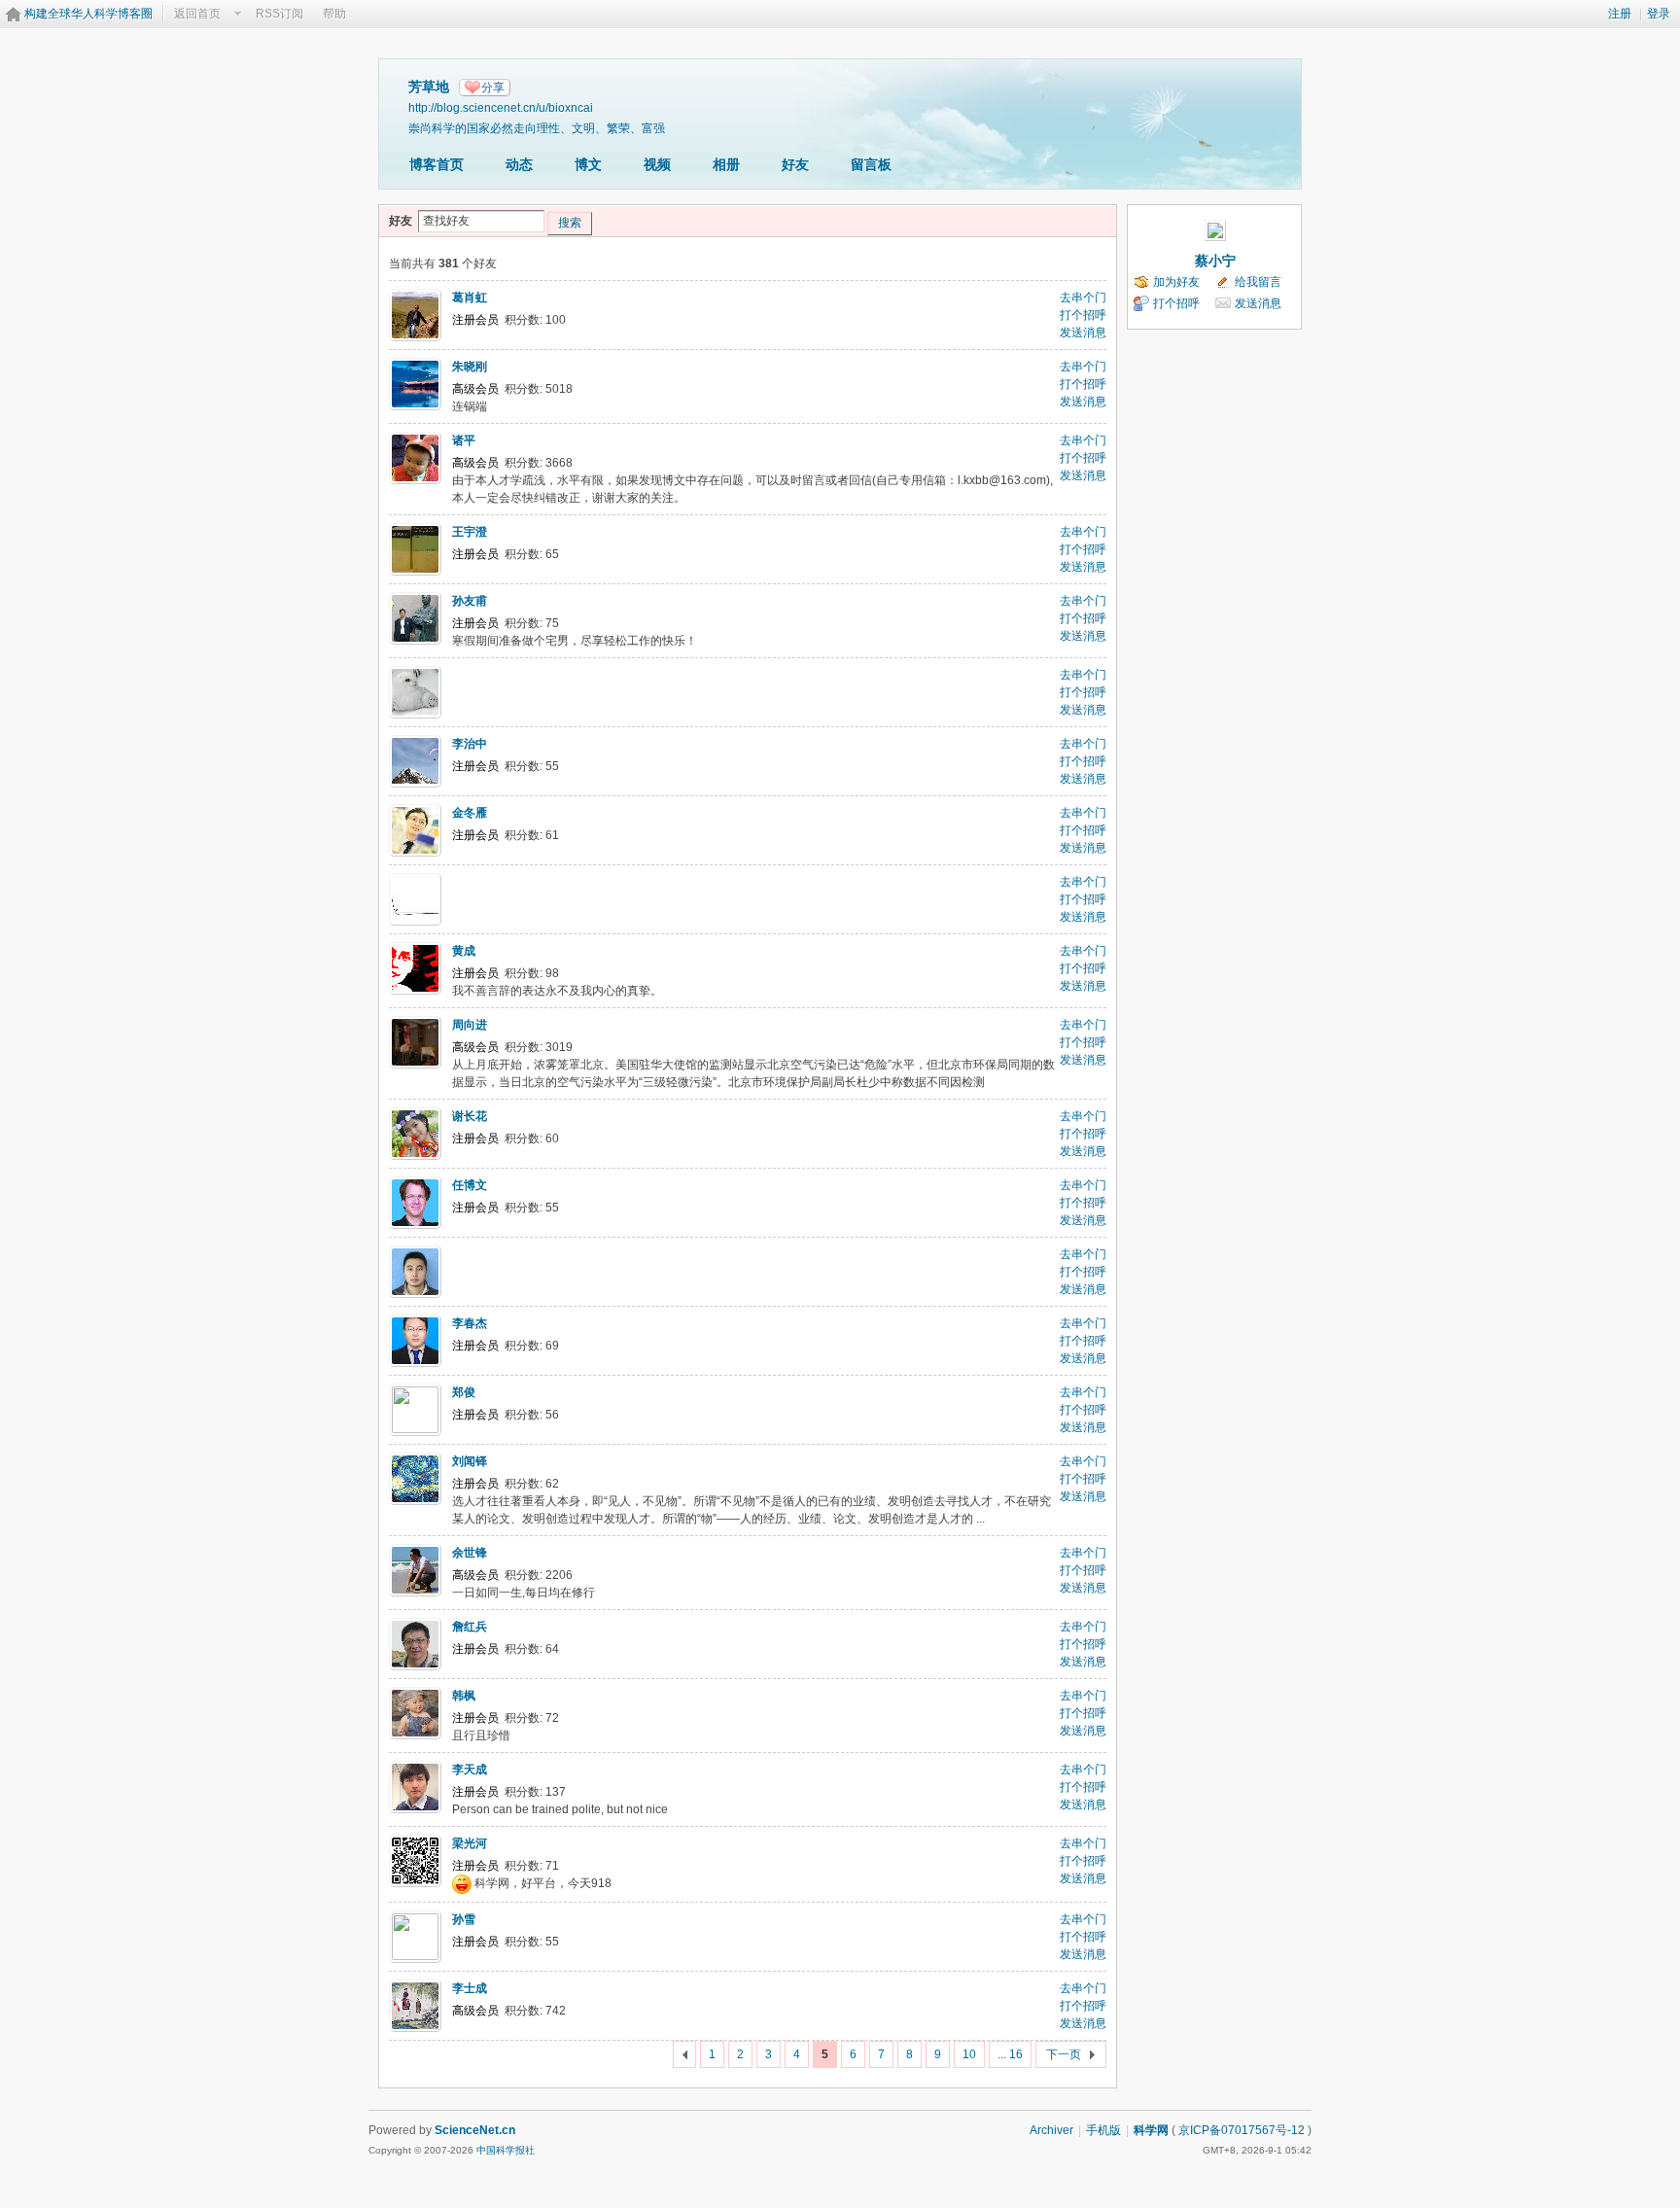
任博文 (470, 1185)
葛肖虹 (470, 298)
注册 (1620, 14)
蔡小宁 (1215, 261)
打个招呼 (1083, 315)
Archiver (1051, 2130)
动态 (519, 164)
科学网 (1151, 2130)
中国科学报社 (506, 2150)
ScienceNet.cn (475, 2130)
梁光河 (470, 1843)
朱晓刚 (470, 367)
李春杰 (470, 1323)
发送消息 (1083, 333)
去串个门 (1083, 298)
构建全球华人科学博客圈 (88, 14)
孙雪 (464, 1919)
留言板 (871, 164)
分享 (493, 88)
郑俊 (464, 1392)
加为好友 (1176, 282)
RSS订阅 (280, 14)
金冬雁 (470, 813)
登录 (1659, 14)
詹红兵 (470, 1627)
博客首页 (437, 164)
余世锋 (470, 1553)
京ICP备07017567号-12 (1242, 2130)
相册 (726, 164)
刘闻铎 (470, 1461)
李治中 (470, 744)
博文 (588, 164)
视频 (657, 164)
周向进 (470, 1025)
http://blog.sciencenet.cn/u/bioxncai (501, 107)
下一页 (1064, 2054)
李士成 (470, 1988)
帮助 (334, 14)
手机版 (1103, 2130)
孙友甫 (470, 601)
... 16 (1010, 2054)
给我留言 (1258, 282)
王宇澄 (470, 532)
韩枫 (464, 1696)
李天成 (470, 1770)
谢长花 (470, 1116)
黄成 (464, 951)
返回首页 (197, 14)
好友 (795, 164)
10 (969, 2054)
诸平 (464, 440)
